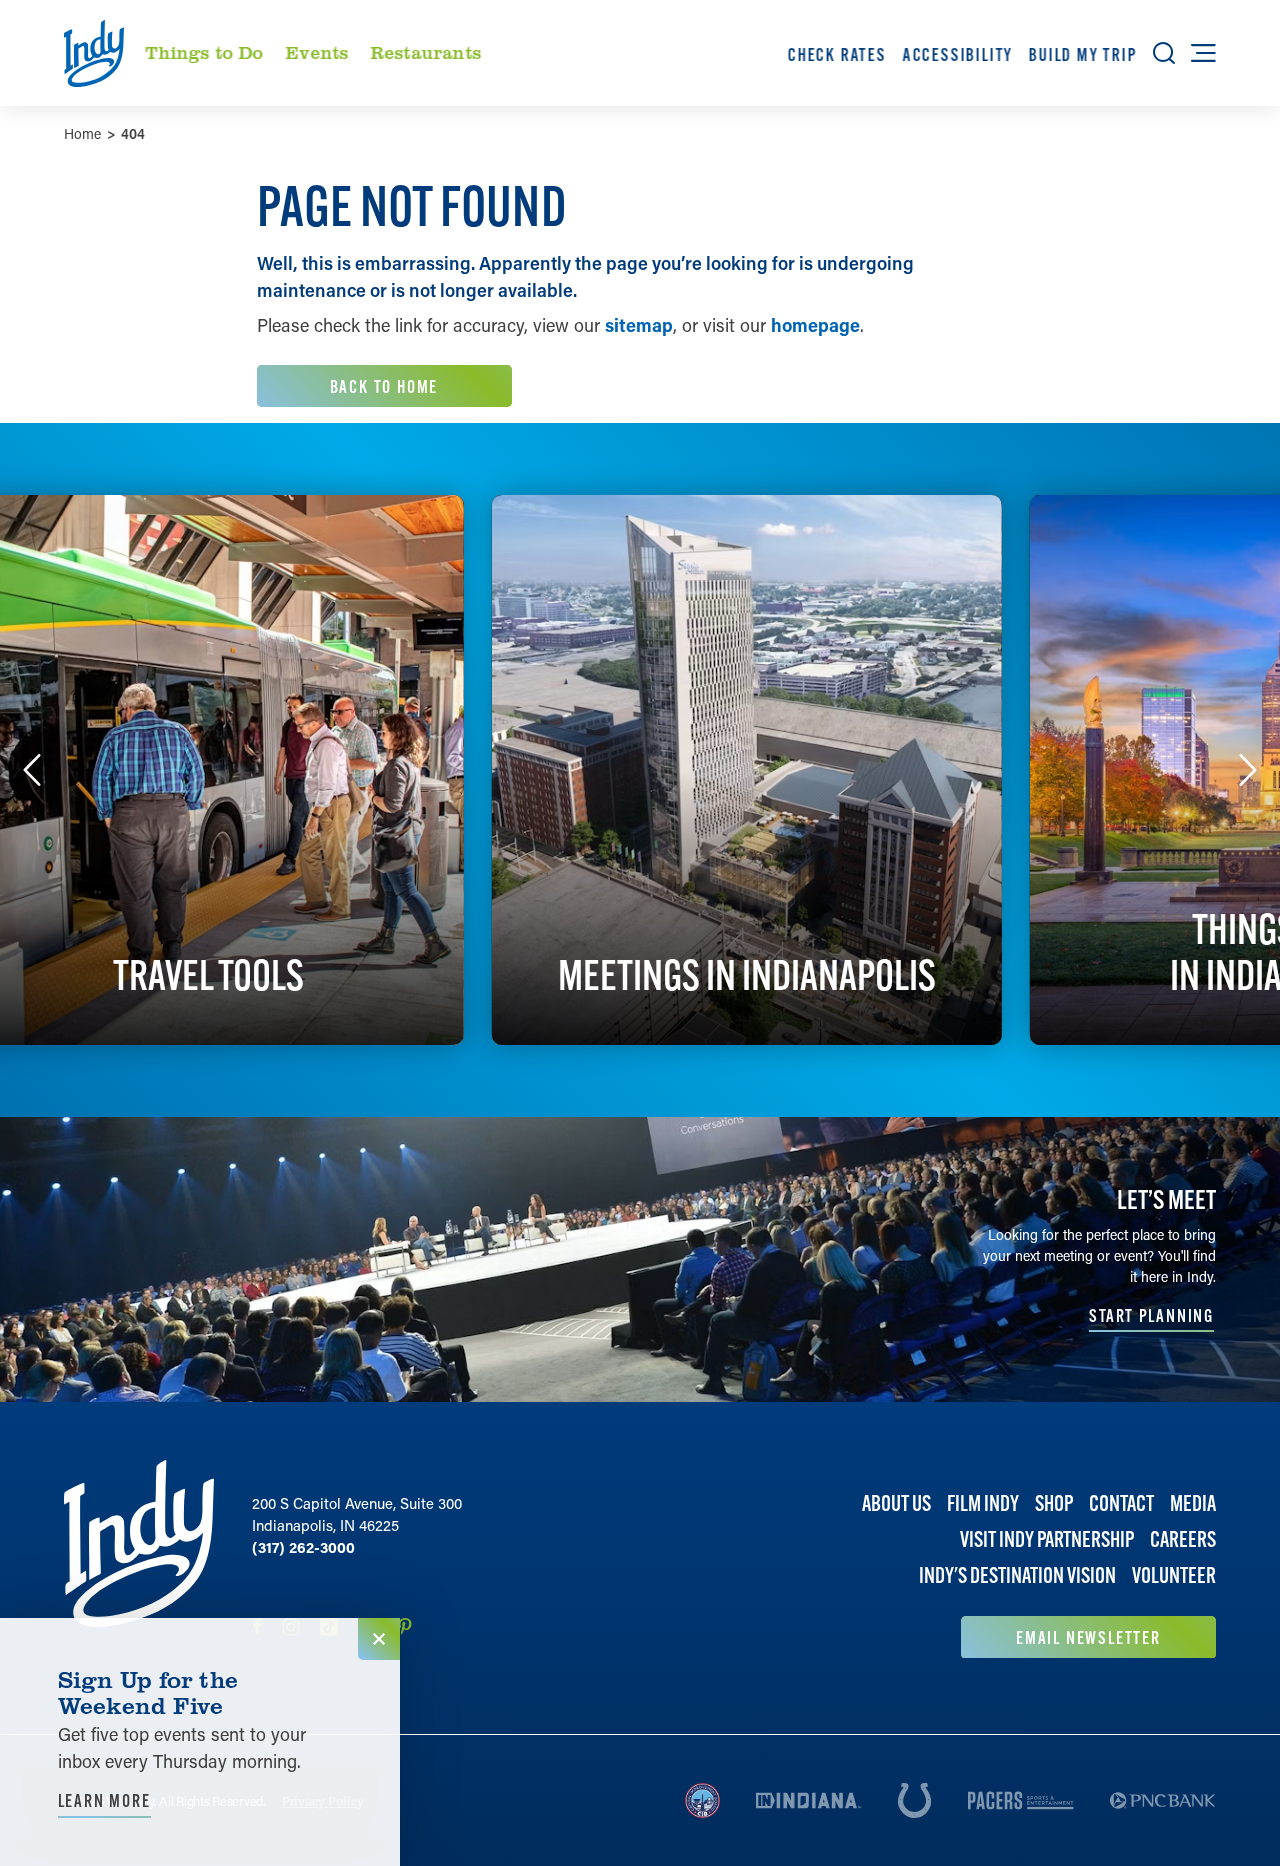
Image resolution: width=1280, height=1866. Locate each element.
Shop (1054, 1503)
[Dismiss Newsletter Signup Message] (379, 1639)
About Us (896, 1503)
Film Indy (983, 1503)
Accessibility (957, 54)
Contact (1121, 1503)
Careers (1183, 1539)
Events (317, 52)
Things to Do (205, 52)
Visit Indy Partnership (1047, 1539)
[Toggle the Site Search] (1164, 53)
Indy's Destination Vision (1017, 1575)
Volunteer (1174, 1575)
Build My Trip (1083, 54)
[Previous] (32, 770)
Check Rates (837, 54)
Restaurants (425, 52)
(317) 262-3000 (303, 1547)
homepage (815, 325)
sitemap (639, 325)
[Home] (139, 1559)
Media (1193, 1503)
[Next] (1248, 770)
